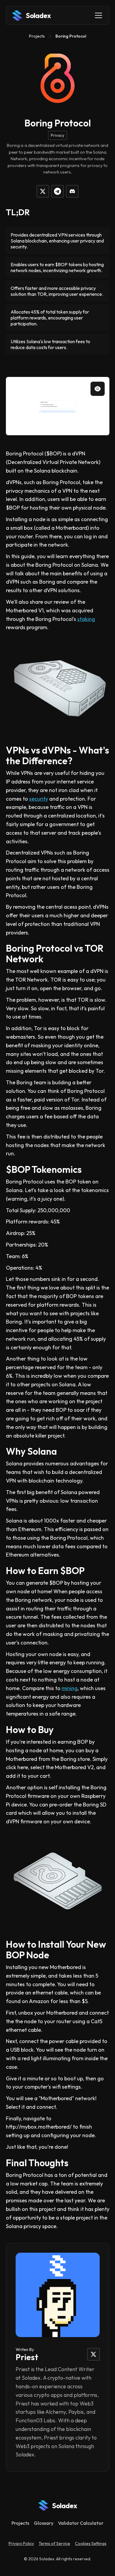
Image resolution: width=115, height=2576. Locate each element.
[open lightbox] (58, 406)
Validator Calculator (81, 2523)
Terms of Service (54, 2543)
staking (86, 619)
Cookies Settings (91, 2543)
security (39, 799)
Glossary (44, 2523)
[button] (97, 15)
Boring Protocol (71, 36)
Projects (37, 36)
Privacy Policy (21, 2543)
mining (70, 1688)
